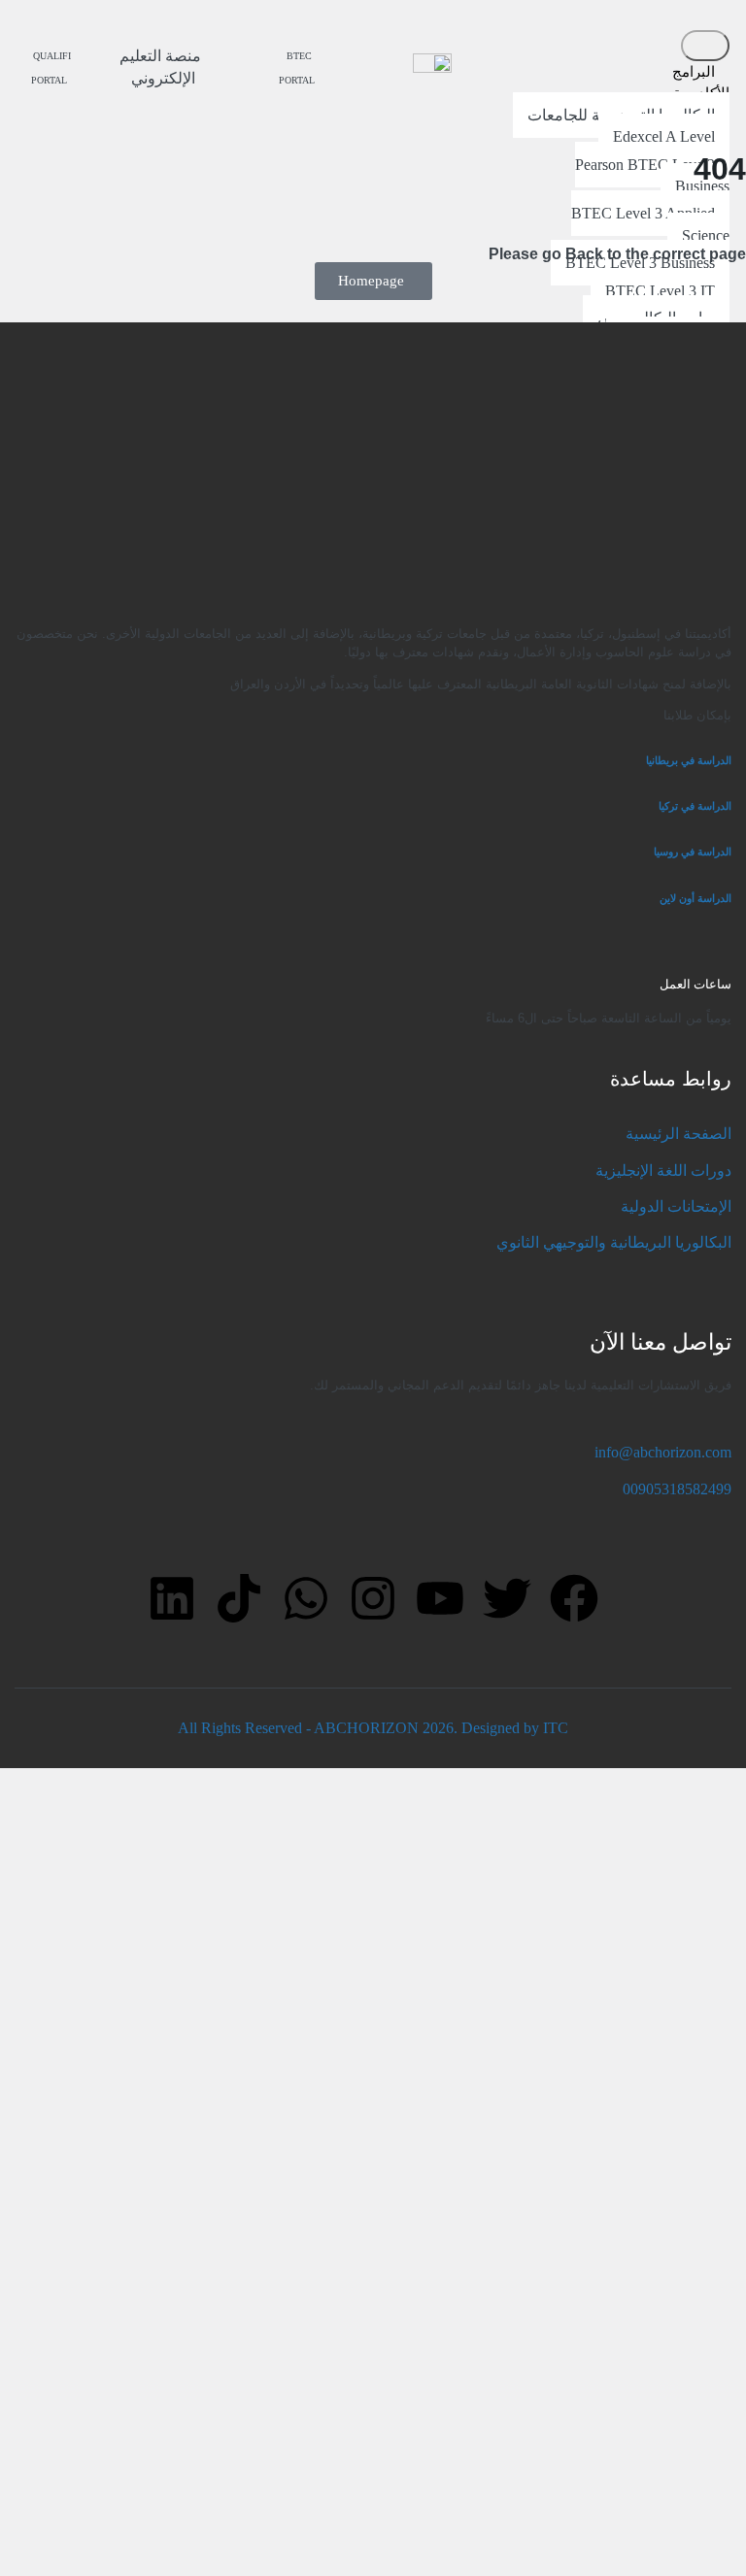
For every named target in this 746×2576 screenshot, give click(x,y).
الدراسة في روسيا (693, 852)
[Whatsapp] (306, 1598)
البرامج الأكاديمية (701, 82)
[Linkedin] (172, 1598)
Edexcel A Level (664, 136)
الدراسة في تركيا (694, 806)
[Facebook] (574, 1598)
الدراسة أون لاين (695, 898)
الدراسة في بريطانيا (689, 760)
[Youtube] (440, 1598)
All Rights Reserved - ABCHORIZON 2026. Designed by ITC (373, 1728)
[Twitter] (507, 1598)
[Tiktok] (239, 1598)
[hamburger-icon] (705, 46)
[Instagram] (373, 1598)
